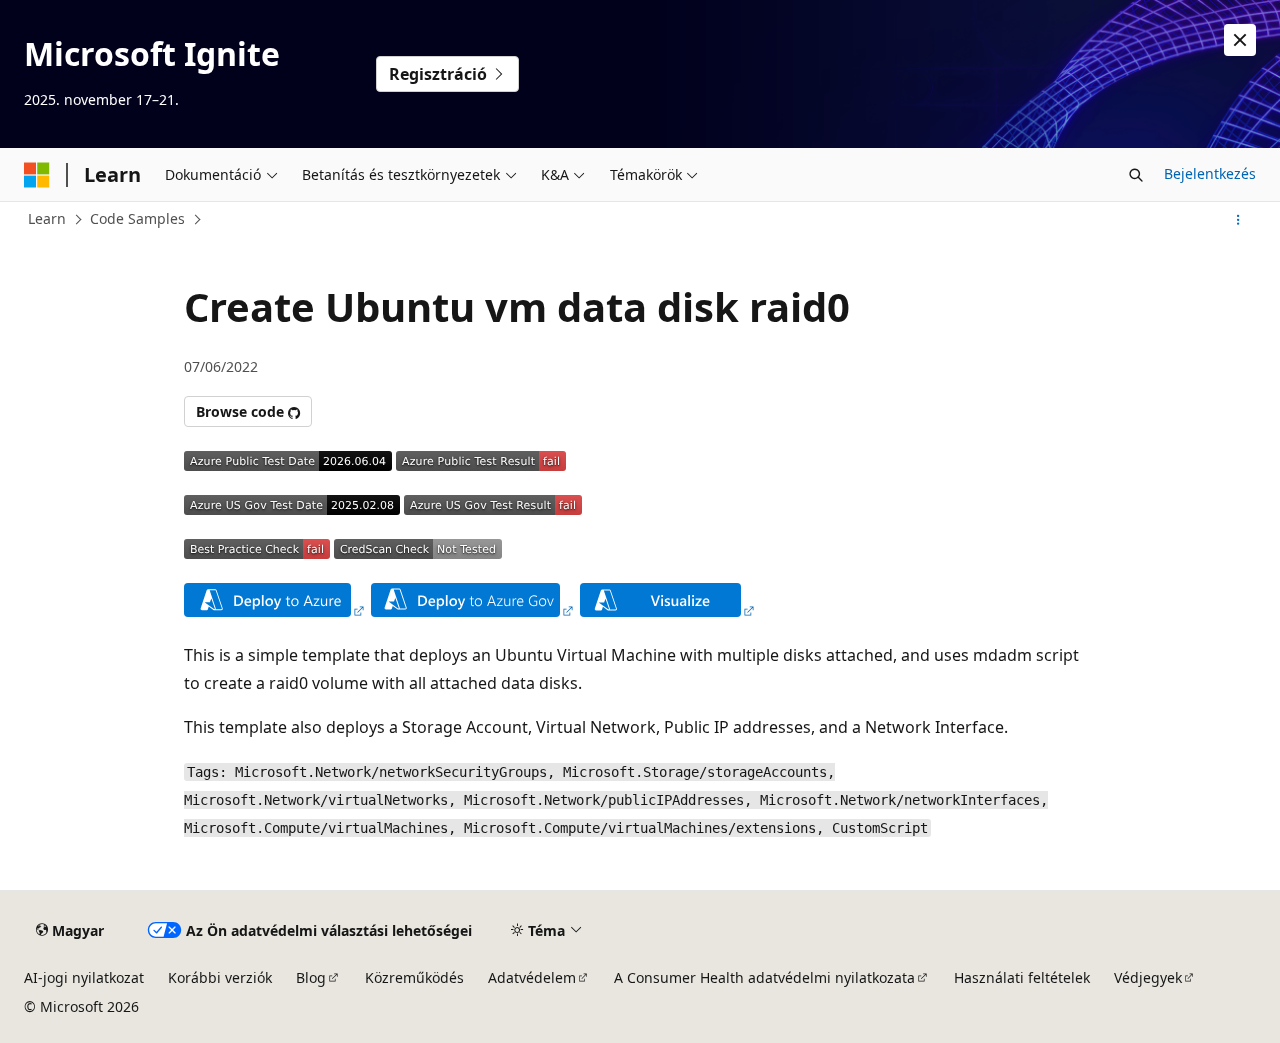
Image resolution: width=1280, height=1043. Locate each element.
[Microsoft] (37, 175)
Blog (311, 977)
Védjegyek (1148, 977)
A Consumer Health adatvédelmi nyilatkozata (764, 977)
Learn (47, 218)
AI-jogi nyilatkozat (84, 977)
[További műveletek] (1238, 220)
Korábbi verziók (220, 977)
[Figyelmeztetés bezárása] (1240, 40)
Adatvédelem (532, 977)
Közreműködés (414, 977)
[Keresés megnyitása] (1136, 175)
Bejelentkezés (1210, 173)
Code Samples (137, 218)
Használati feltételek (1022, 977)
